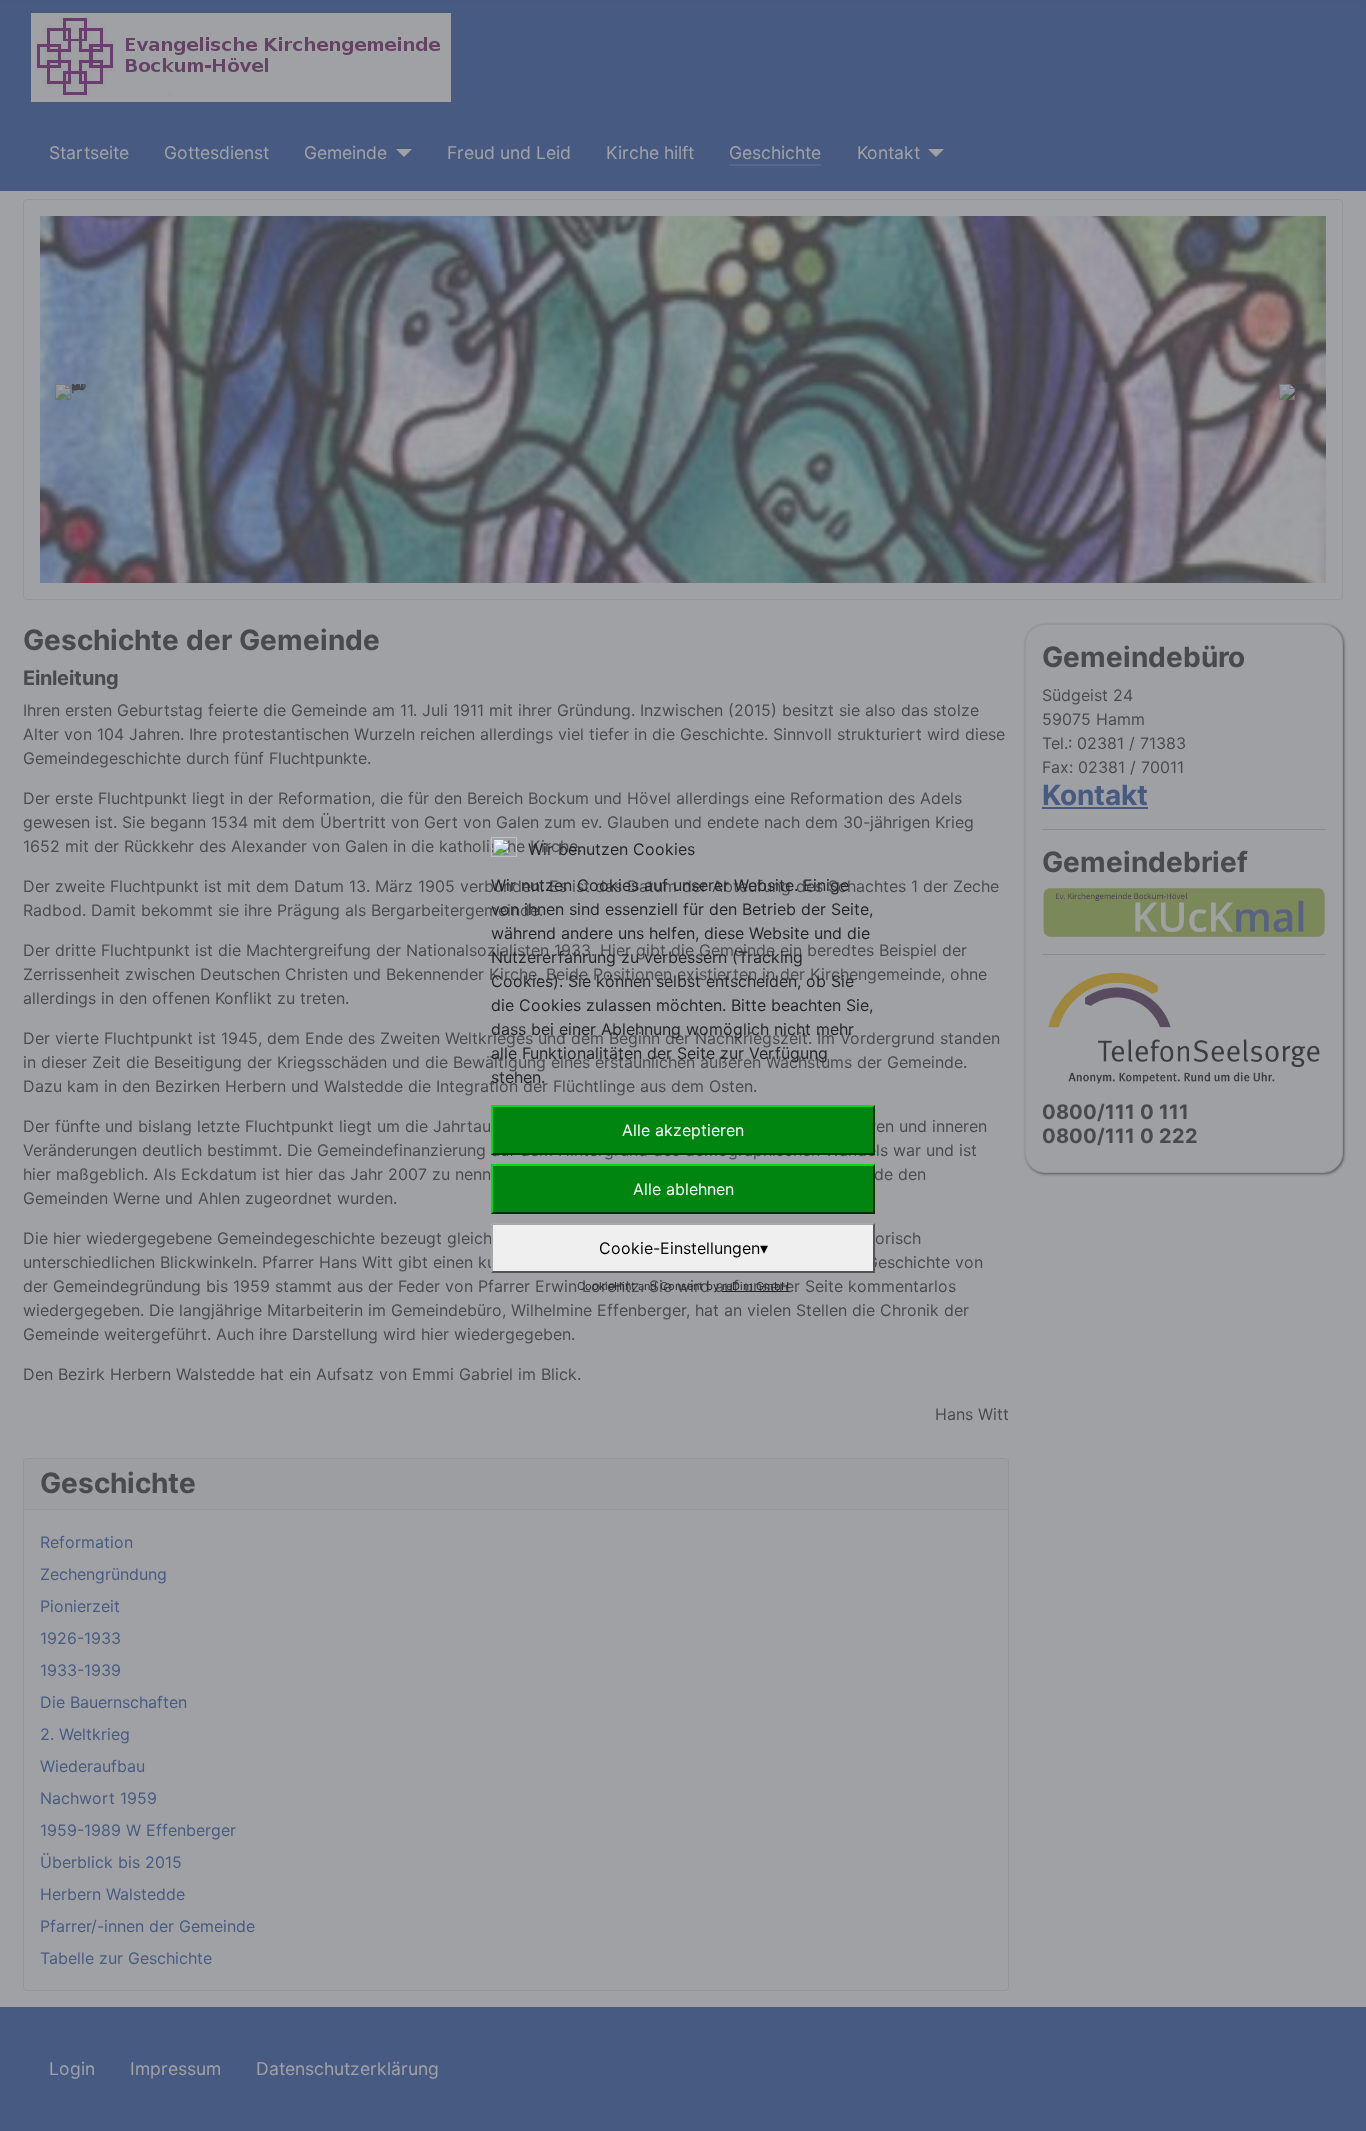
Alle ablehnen (683, 1189)
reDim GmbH (755, 1286)
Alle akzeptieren (683, 1130)
